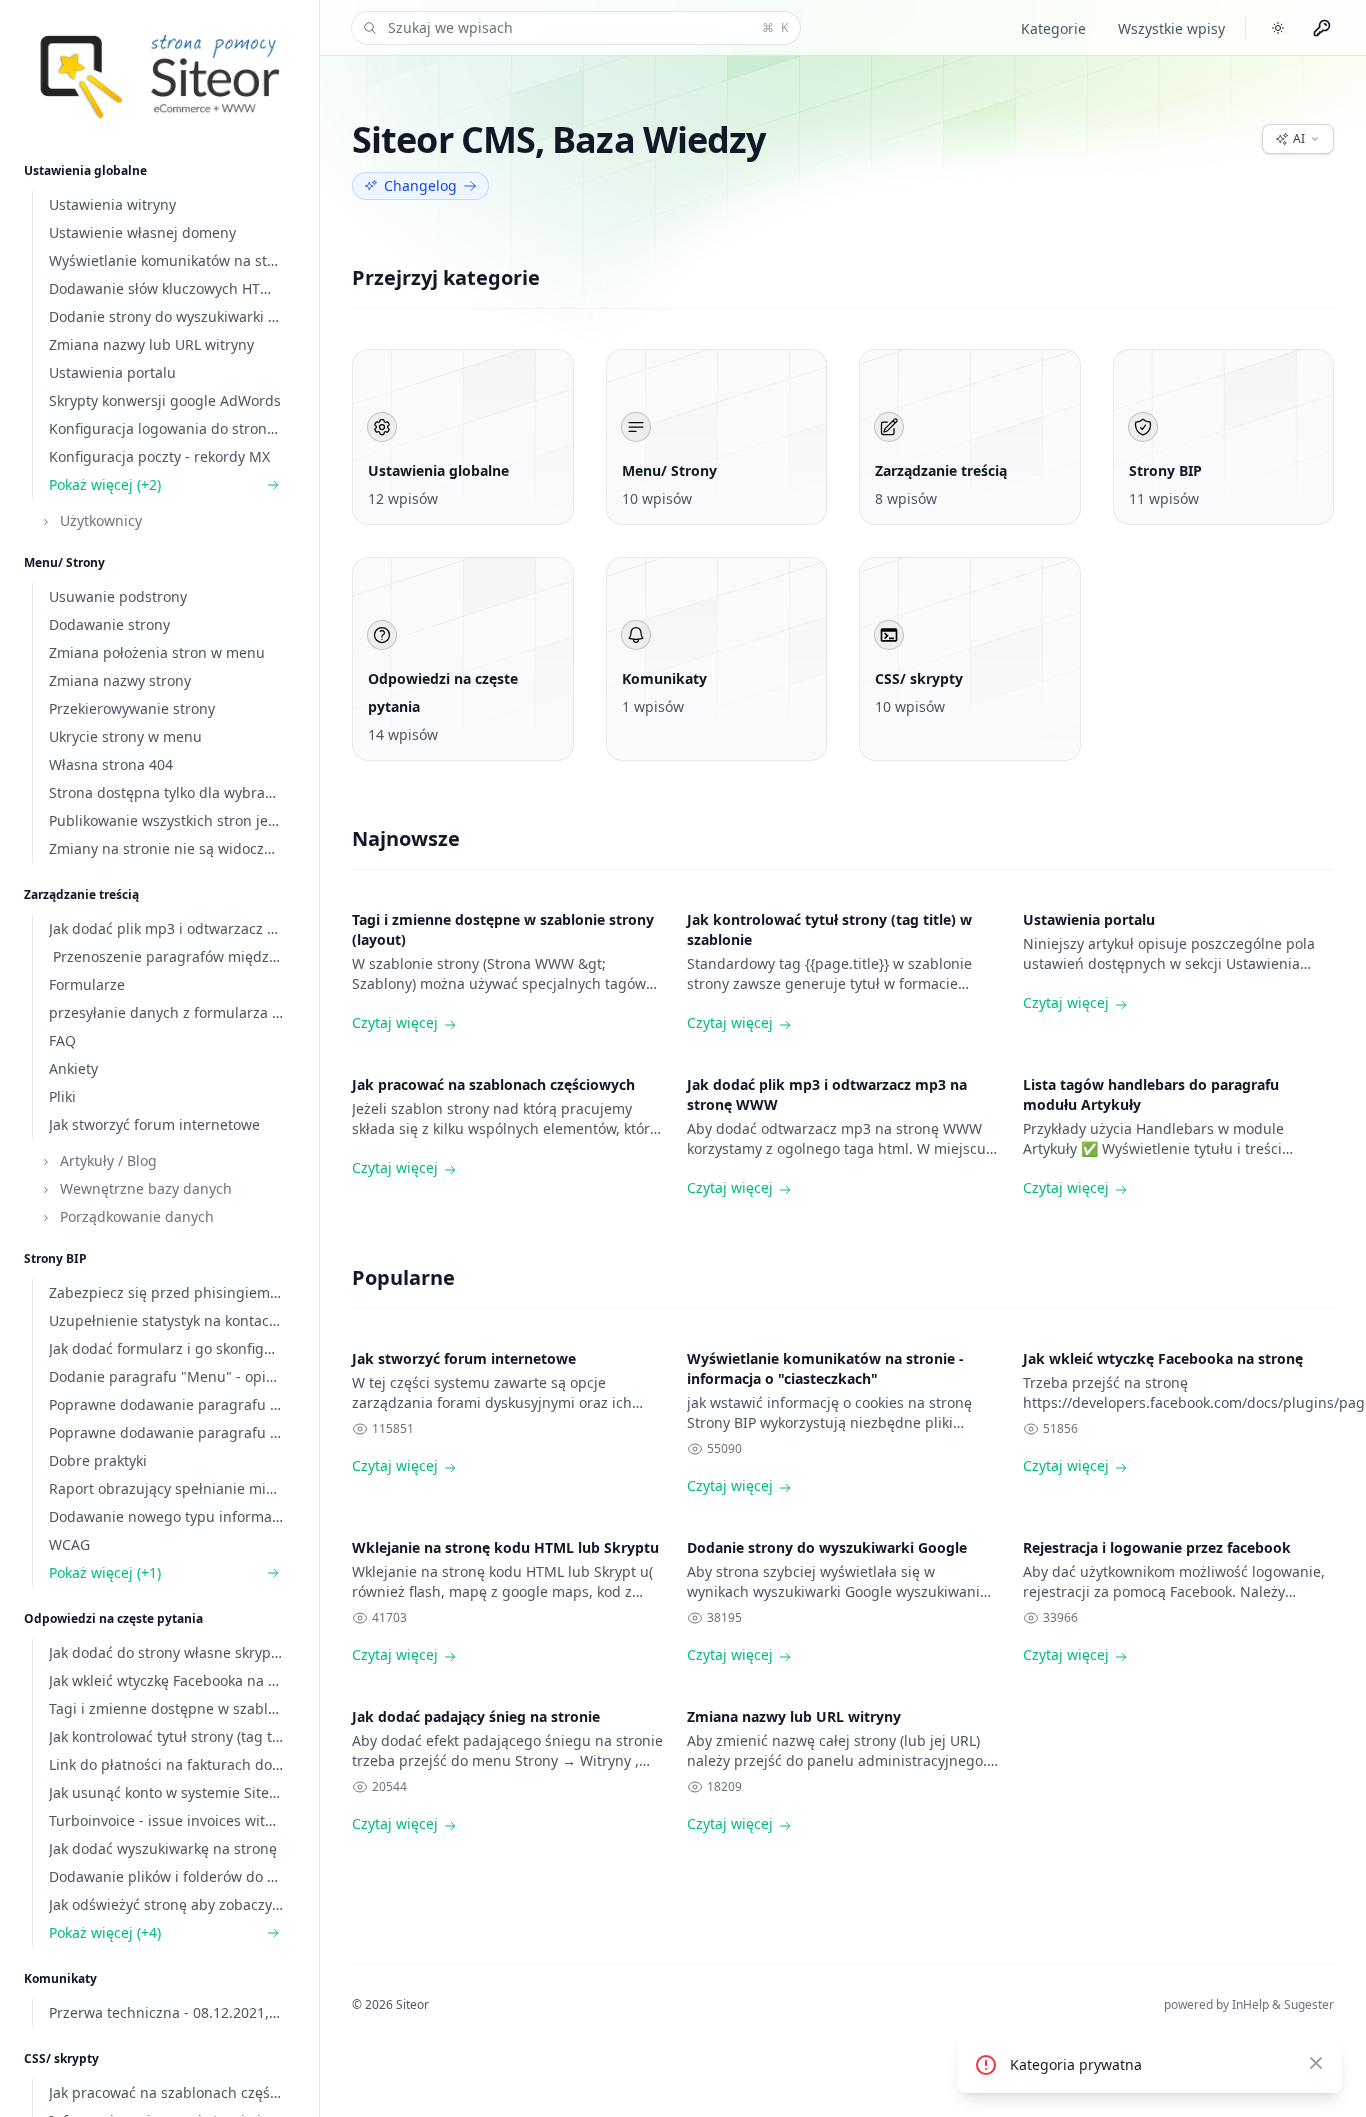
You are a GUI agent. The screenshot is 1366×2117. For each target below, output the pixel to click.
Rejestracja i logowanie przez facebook (1157, 1547)
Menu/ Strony (64, 562)
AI (1299, 138)
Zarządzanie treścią (81, 894)
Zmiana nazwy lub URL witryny (794, 1716)
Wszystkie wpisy (1171, 28)
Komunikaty (60, 1978)
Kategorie (1053, 28)
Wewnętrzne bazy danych (144, 1188)
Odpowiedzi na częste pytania (113, 1618)
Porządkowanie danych (135, 1216)
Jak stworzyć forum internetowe (464, 1358)
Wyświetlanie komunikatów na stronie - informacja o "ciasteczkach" (825, 1368)
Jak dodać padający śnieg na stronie (476, 1716)
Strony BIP (55, 1258)
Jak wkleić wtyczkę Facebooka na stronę (1163, 1358)
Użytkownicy (99, 520)
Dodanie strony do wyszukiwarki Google (827, 1547)
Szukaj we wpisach (588, 27)
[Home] (159, 69)
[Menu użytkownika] (1322, 28)
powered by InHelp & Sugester (1249, 2004)
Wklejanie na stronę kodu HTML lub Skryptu (505, 1547)
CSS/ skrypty (61, 2058)
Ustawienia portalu (1089, 919)
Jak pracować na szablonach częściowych (493, 1084)
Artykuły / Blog (106, 1160)
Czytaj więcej (395, 1022)
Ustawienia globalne (85, 170)
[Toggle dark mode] (1278, 28)
